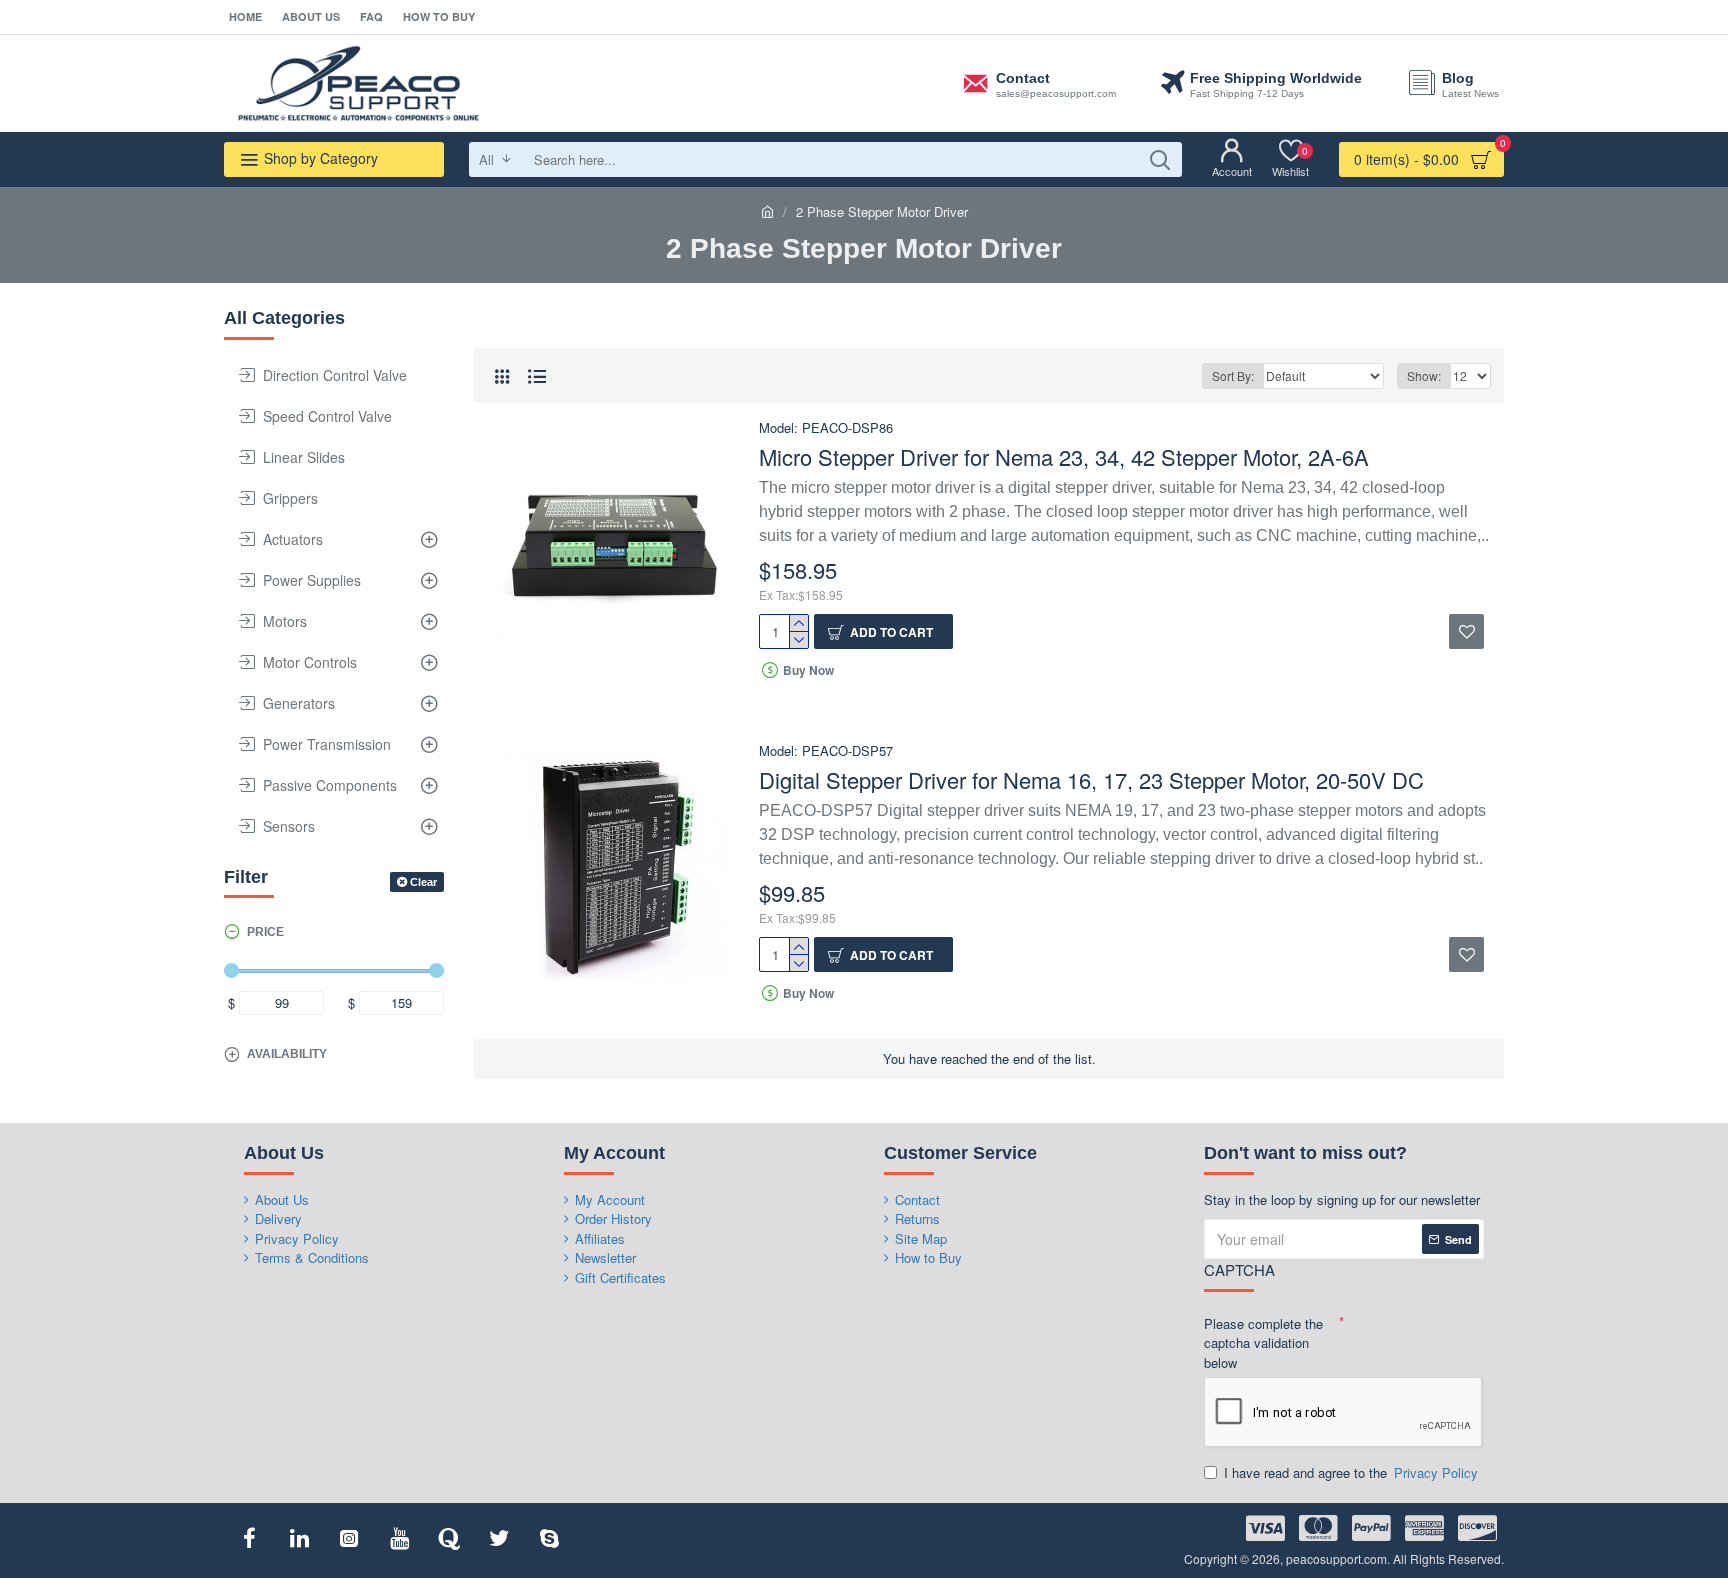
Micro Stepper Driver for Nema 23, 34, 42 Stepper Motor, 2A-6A (1064, 457)
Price (265, 932)
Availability (287, 1054)
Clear (423, 882)
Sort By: (1233, 375)
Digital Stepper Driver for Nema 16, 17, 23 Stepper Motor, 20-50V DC (1091, 780)
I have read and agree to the (1351, 1472)
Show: (1424, 375)
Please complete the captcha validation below (1263, 1343)
